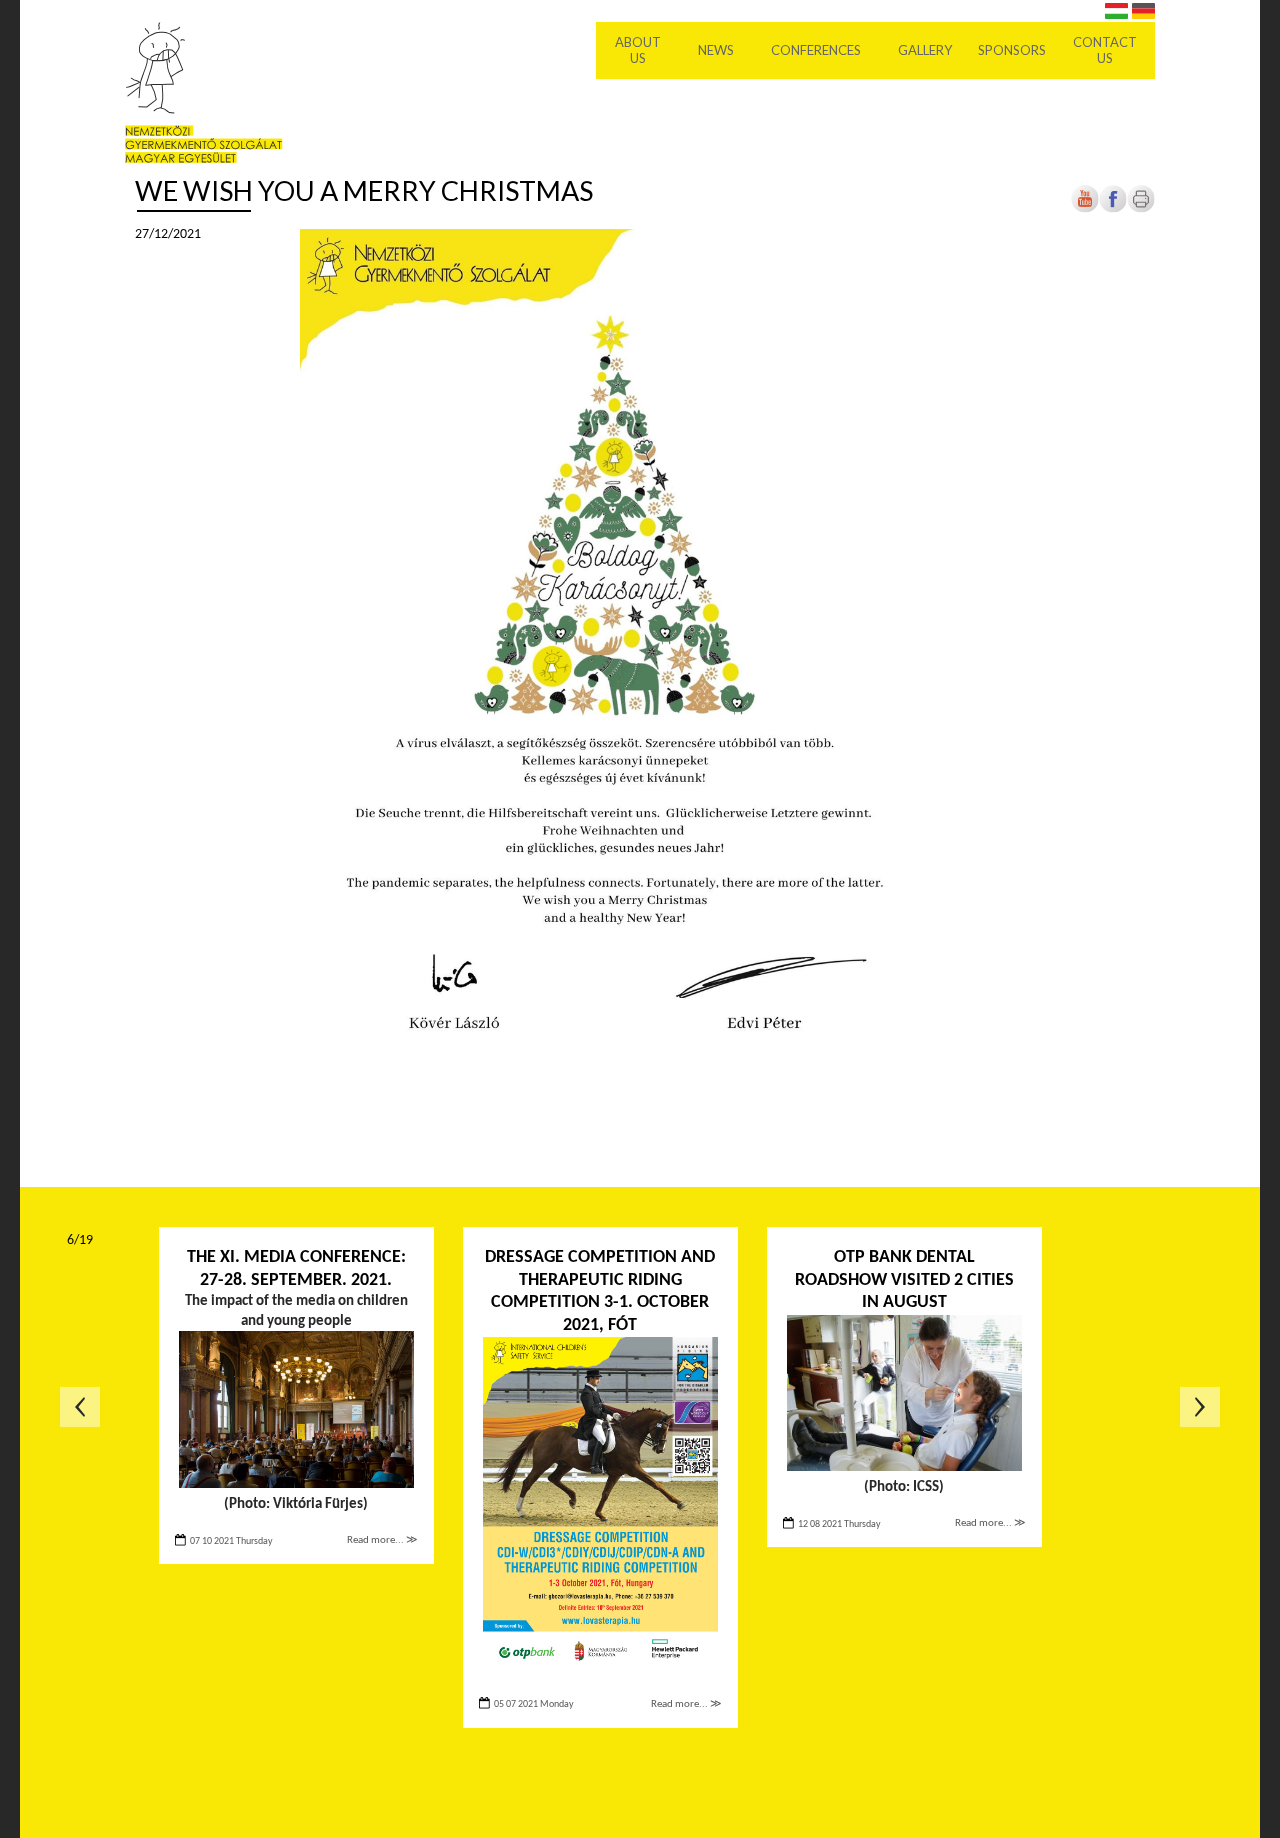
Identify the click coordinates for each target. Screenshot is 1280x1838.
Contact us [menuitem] (1105, 50)
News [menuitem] (716, 50)
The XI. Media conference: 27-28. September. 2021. (296, 1269)
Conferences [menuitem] (816, 50)
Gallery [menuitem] (925, 50)
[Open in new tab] (1113, 209)
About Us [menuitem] (638, 50)
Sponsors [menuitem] (1012, 50)
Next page (1200, 1407)
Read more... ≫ (382, 1540)
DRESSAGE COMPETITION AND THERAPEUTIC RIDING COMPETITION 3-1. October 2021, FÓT (600, 1291)
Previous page (80, 1407)
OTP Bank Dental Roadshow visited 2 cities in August (904, 1280)
